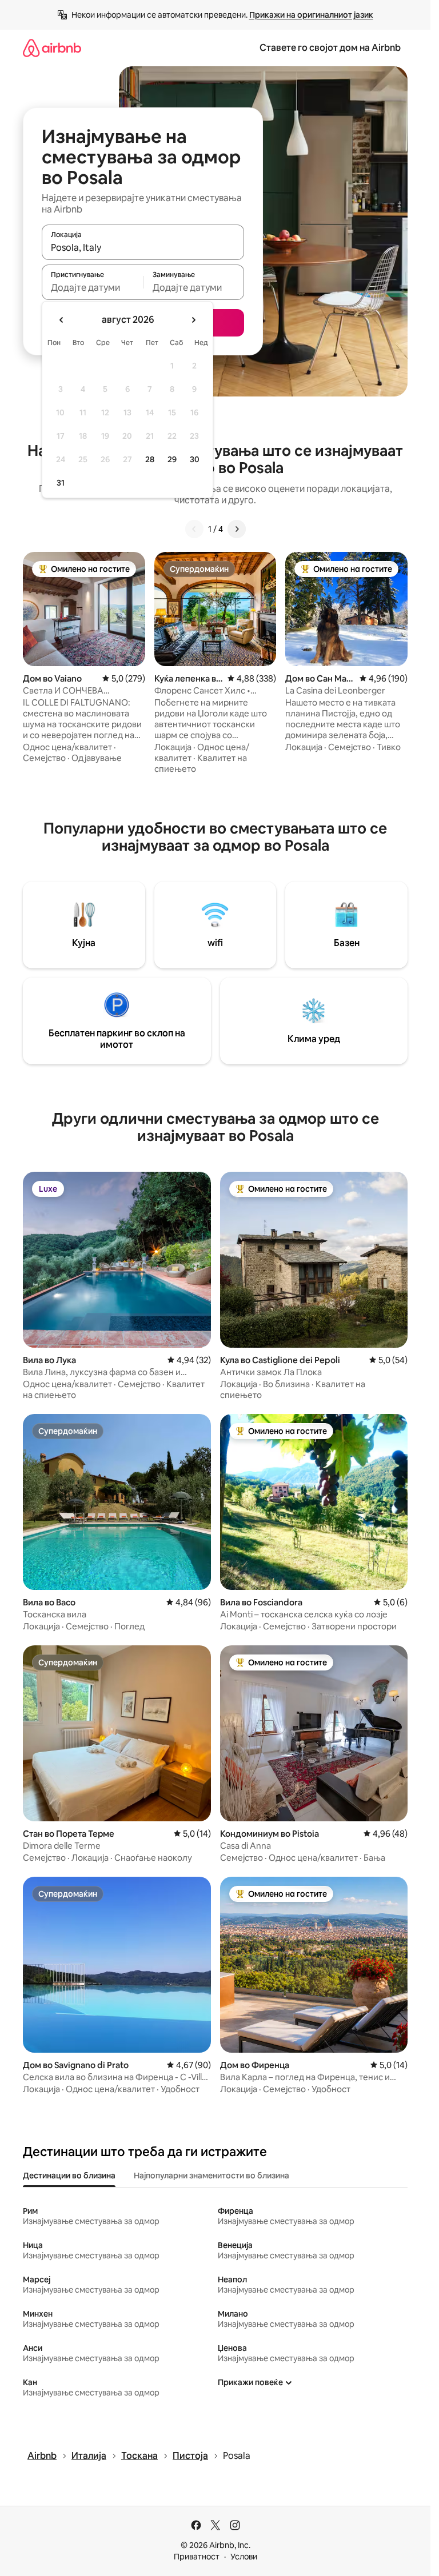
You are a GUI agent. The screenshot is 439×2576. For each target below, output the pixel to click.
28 (150, 459)
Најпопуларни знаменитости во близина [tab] (211, 2176)
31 (61, 483)
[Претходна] (194, 529)
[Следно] (237, 529)
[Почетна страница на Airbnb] (52, 48)
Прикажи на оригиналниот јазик (311, 15)
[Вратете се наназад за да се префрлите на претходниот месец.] (62, 320)
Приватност (197, 2557)
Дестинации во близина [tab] (69, 2176)
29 (172, 459)
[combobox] (143, 247)
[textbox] (92, 287)
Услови (244, 2557)
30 (195, 459)
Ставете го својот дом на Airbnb (330, 48)
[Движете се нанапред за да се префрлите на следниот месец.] (193, 320)
